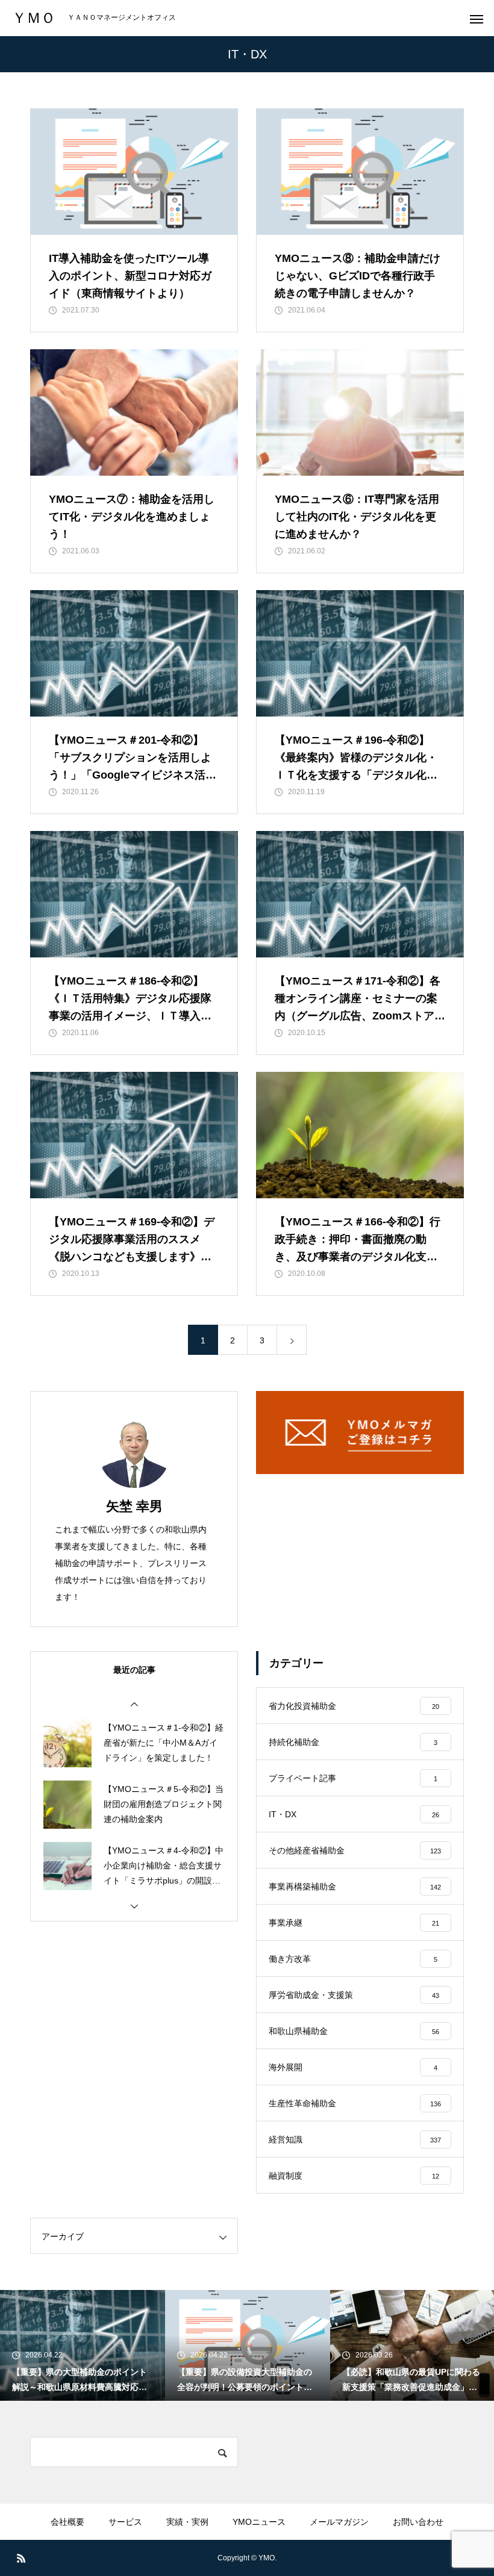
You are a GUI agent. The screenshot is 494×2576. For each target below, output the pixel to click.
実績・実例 (187, 2522)
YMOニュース (259, 2522)
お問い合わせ (418, 2522)
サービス (125, 2522)
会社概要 (67, 2522)
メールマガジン (339, 2522)
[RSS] (21, 2558)
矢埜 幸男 (134, 1506)
